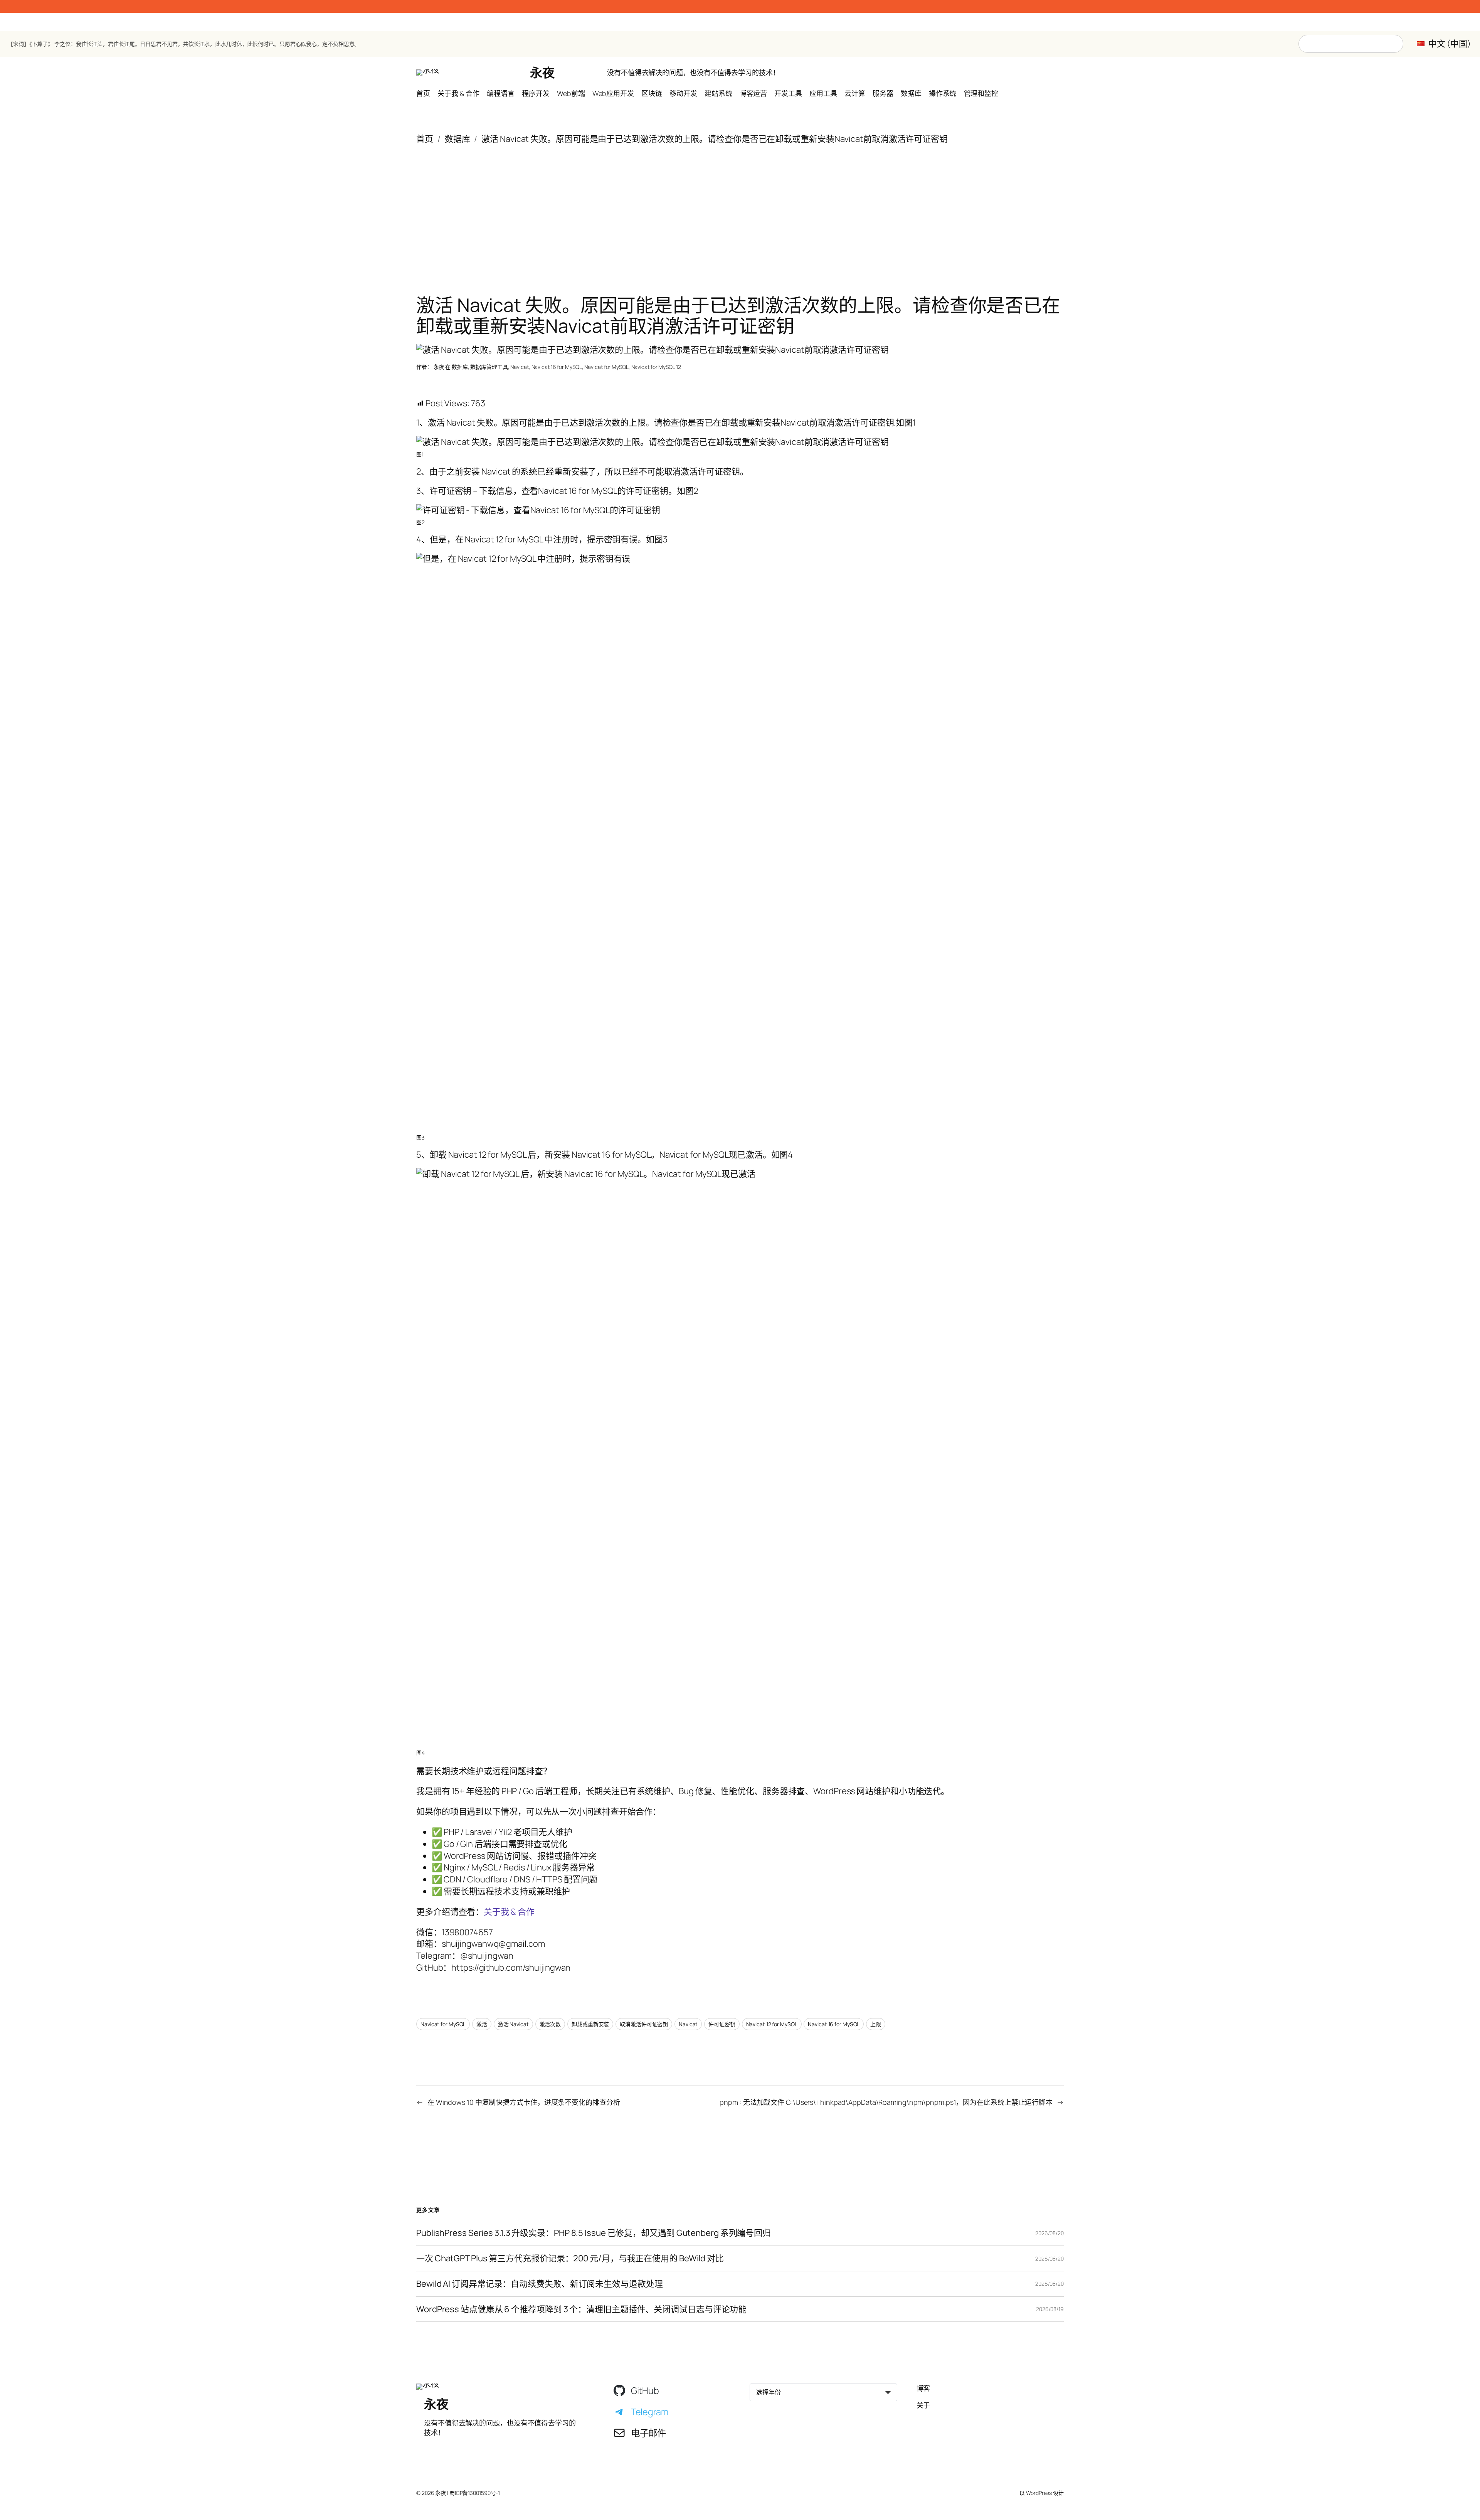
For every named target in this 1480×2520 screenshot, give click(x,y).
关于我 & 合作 (509, 1912)
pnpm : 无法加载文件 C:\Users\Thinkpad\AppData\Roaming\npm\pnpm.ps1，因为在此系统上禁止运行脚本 (886, 2102)
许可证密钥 (722, 2024)
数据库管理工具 (489, 367)
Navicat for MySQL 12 (656, 367)
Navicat (519, 367)
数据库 (457, 139)
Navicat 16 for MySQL (557, 367)
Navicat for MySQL (606, 367)
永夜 (542, 72)
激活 (482, 2024)
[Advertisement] (740, 206)
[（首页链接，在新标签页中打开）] (428, 72)
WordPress (1039, 2493)
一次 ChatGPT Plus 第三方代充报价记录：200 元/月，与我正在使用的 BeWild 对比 (570, 2258)
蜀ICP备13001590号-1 (475, 2493)
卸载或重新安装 (590, 2024)
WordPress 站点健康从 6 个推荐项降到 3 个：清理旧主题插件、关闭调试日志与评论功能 (581, 2309)
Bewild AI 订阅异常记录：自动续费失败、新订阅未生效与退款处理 (540, 2284)
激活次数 (550, 2024)
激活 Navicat (513, 2024)
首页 (425, 139)
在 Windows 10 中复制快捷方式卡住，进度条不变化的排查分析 (524, 2102)
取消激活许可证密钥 (644, 2024)
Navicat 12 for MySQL (772, 2024)
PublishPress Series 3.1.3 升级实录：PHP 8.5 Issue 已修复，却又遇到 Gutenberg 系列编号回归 (594, 2233)
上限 (876, 2024)
